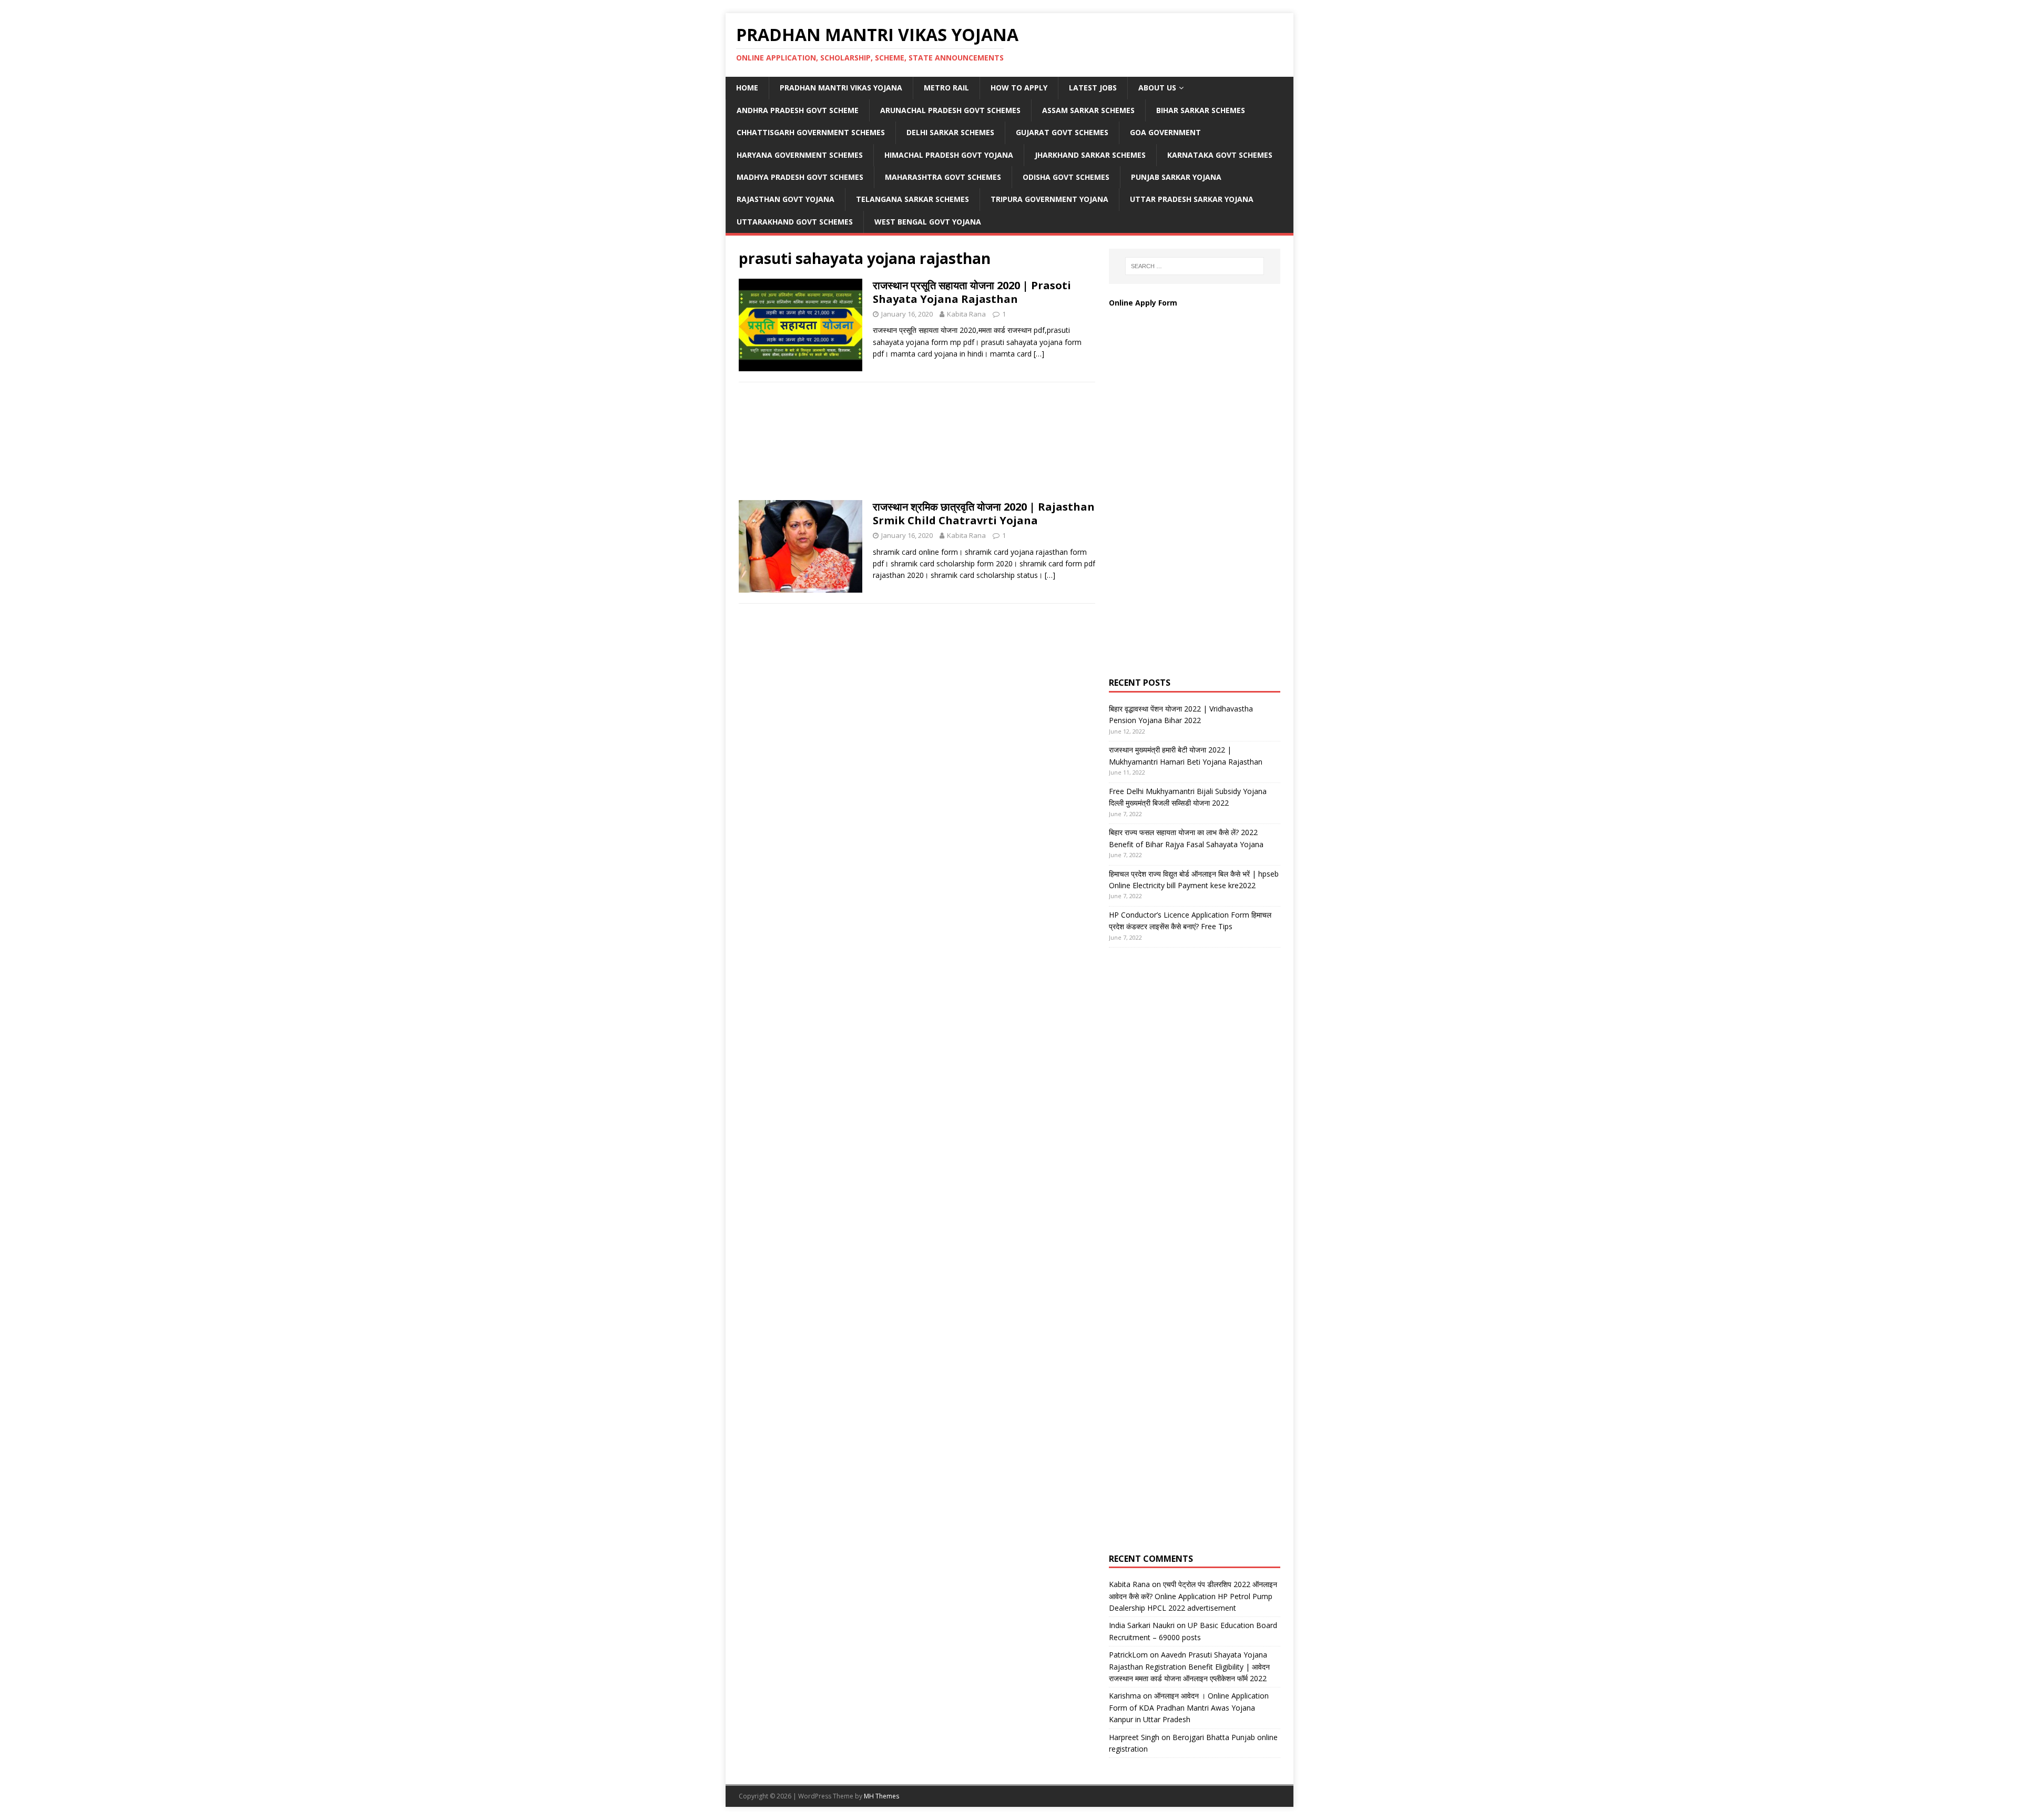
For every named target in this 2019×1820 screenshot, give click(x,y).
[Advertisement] (917, 444)
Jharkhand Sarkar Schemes (1090, 155)
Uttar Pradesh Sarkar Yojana (1192, 199)
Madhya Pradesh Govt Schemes (800, 177)
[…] (1039, 354)
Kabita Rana (966, 314)
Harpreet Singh (1134, 1737)
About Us (1157, 88)
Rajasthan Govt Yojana (786, 199)
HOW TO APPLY (1019, 88)
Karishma (1125, 1696)
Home (747, 88)
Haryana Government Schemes (800, 155)
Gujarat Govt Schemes (1062, 132)
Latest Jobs (1093, 88)
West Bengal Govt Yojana (928, 222)
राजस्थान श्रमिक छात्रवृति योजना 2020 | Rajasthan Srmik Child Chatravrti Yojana (984, 514)
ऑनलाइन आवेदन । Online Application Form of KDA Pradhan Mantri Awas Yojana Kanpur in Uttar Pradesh (1189, 1707)
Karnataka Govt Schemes (1220, 155)
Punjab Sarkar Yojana (1177, 177)
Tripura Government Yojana (1049, 199)
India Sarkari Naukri (1142, 1625)
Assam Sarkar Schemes (1088, 110)
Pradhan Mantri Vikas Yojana (841, 88)
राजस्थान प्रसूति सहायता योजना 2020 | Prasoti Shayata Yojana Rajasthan (972, 292)
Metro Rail (946, 88)
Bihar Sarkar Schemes (1201, 110)
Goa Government (1165, 132)
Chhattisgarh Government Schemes (811, 132)
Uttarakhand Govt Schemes (795, 222)
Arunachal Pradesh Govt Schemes (950, 110)
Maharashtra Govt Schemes (943, 177)
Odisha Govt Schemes (1066, 177)
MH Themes (881, 1796)
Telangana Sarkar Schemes (912, 199)
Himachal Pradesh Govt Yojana (949, 155)
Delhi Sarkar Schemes (950, 132)
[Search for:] (1195, 266)
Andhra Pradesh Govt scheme (798, 110)
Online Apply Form (1144, 303)
